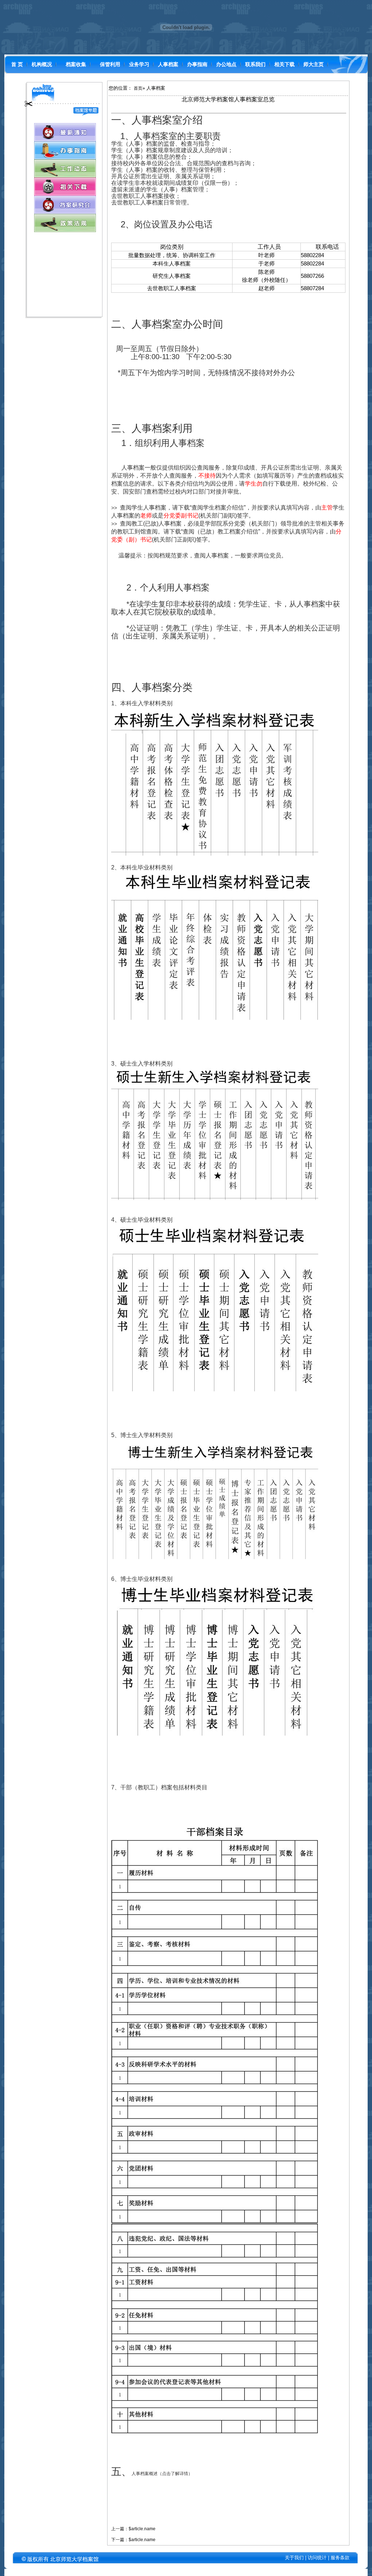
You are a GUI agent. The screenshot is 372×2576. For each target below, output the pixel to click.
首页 (138, 88)
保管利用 (110, 64)
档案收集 (76, 64)
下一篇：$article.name (133, 2540)
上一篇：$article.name (133, 2529)
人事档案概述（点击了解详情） (162, 2474)
